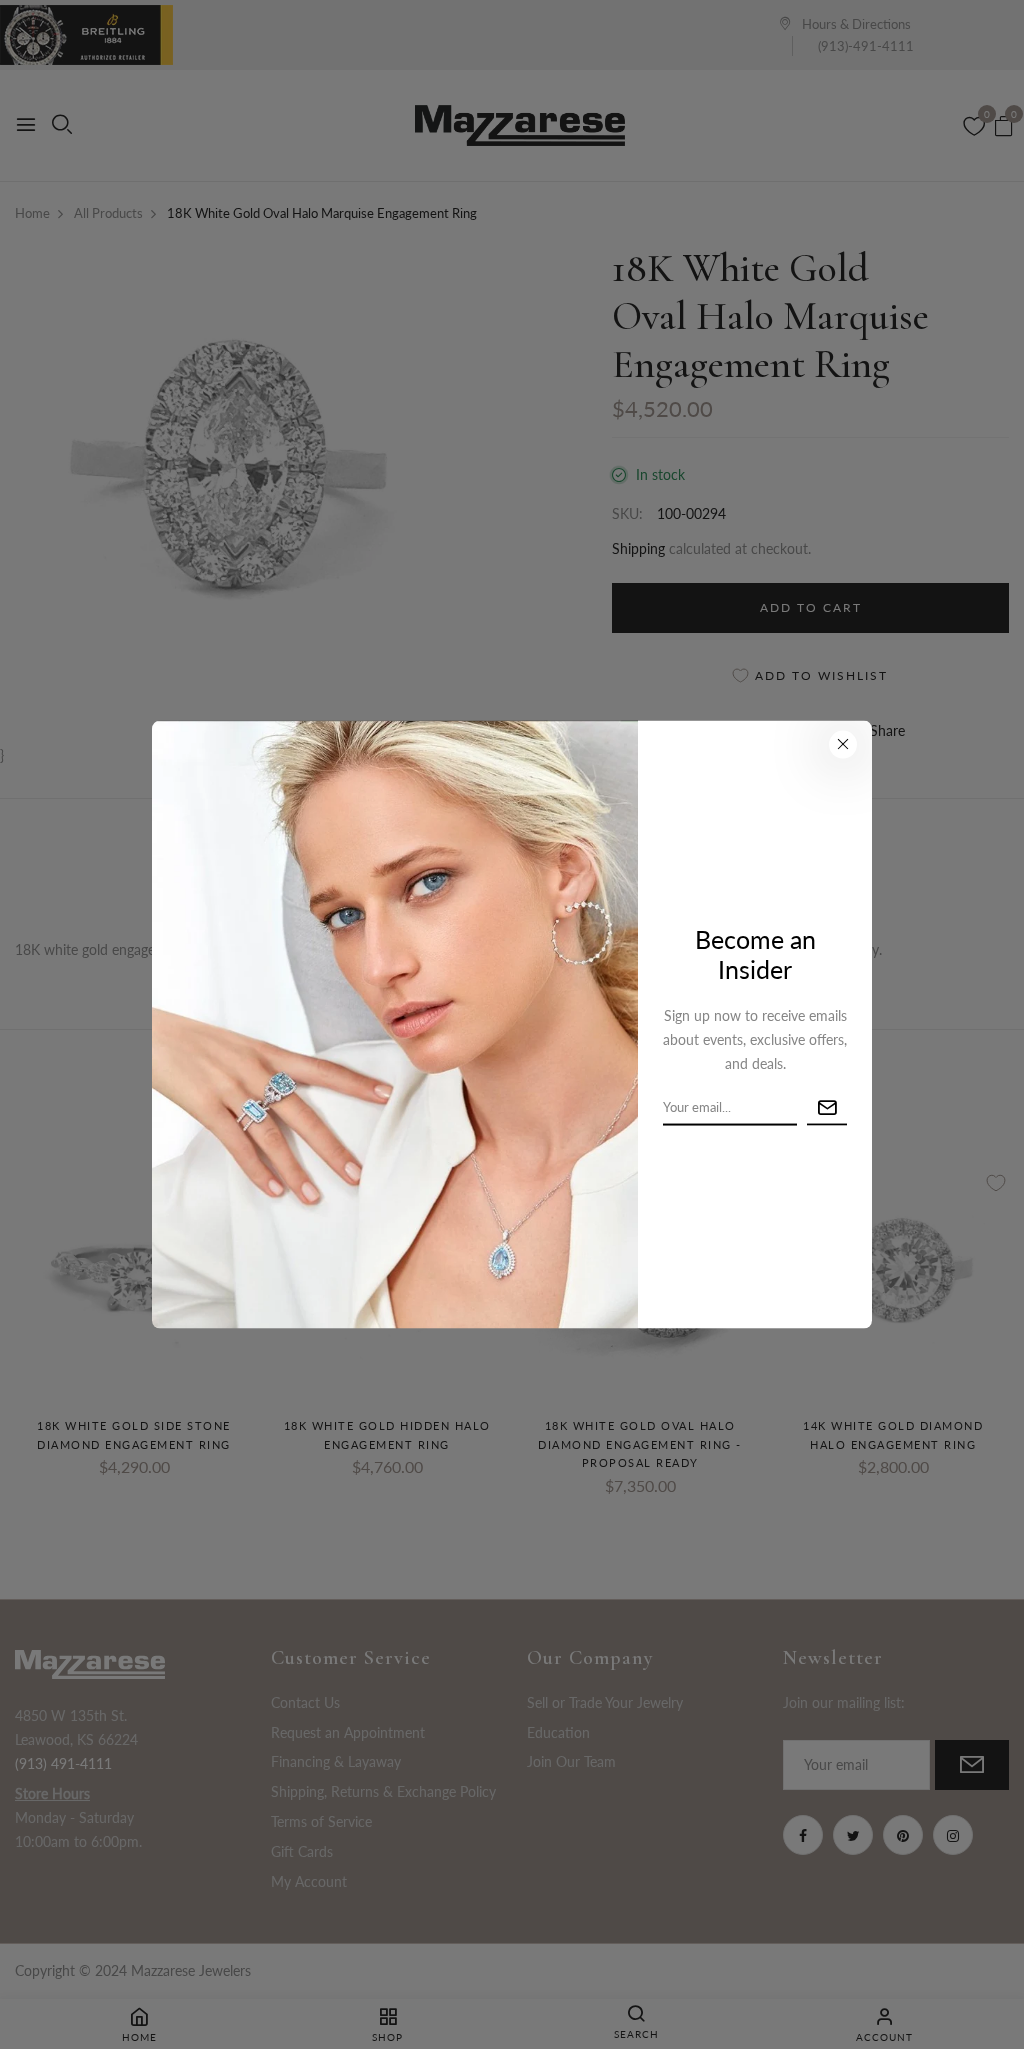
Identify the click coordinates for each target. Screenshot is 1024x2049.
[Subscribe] (827, 1107)
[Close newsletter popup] (843, 744)
